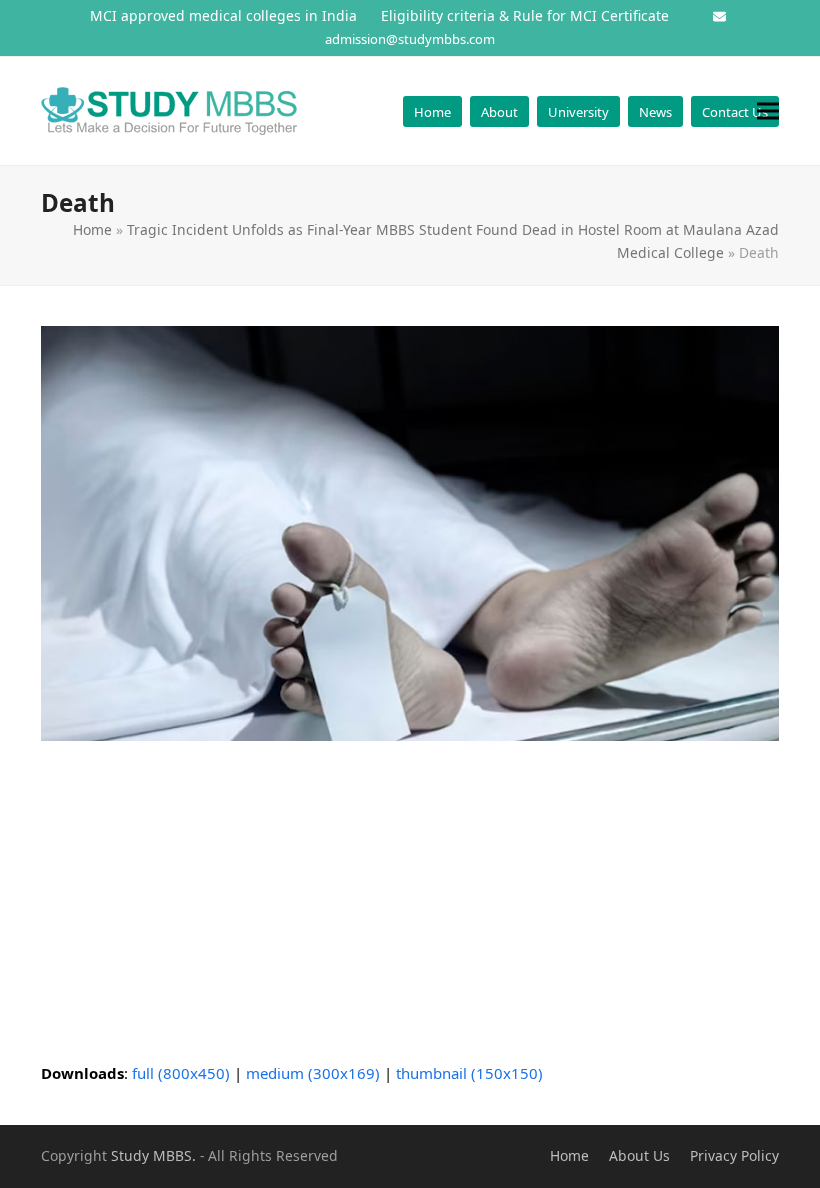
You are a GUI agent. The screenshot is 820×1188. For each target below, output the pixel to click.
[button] (768, 110)
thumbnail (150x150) (469, 1073)
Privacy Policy (734, 1155)
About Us (639, 1155)
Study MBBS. (153, 1155)
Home (92, 229)
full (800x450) (181, 1073)
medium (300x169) (313, 1073)
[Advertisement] (410, 901)
